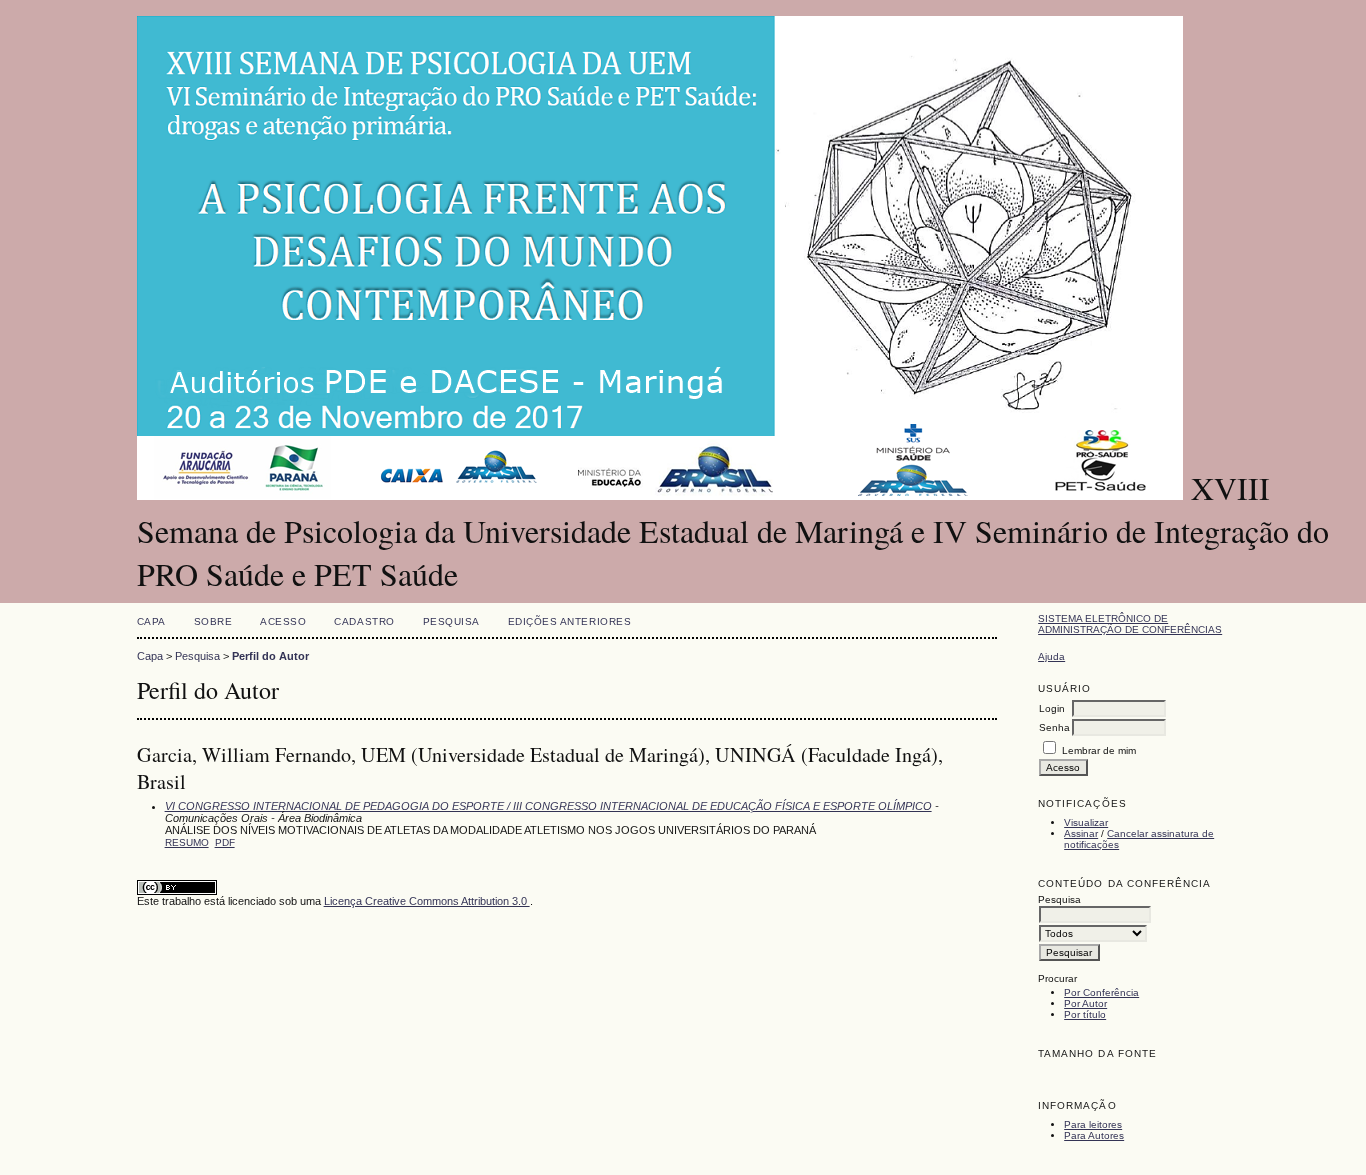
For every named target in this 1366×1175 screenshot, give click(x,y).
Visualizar (1086, 822)
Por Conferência (1101, 992)
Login (1052, 708)
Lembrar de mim (1099, 750)
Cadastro (364, 621)
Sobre (213, 621)
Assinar (1081, 833)
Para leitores (1093, 1124)
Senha (1054, 727)
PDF (225, 842)
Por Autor (1085, 1003)
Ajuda (1051, 656)
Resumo (187, 842)
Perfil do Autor (270, 656)
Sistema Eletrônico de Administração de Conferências (1130, 624)
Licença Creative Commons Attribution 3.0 (427, 901)
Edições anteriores (569, 621)
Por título (1085, 1014)
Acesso (283, 621)
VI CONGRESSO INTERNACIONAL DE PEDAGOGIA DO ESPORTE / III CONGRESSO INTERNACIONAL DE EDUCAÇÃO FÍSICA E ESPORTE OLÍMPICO (548, 806)
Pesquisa (451, 621)
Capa (151, 621)
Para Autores (1094, 1135)
